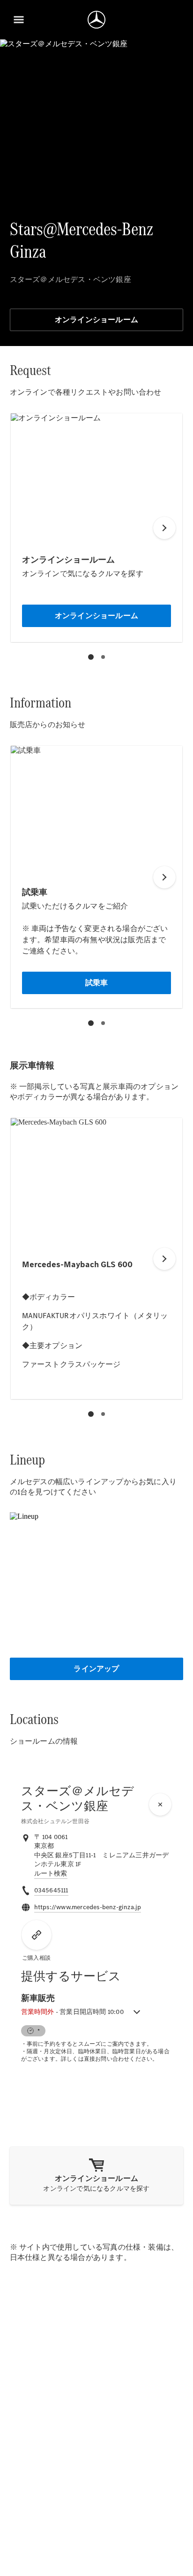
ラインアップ (96, 1669)
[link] (51, 1874)
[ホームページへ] (96, 20)
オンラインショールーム (96, 320)
